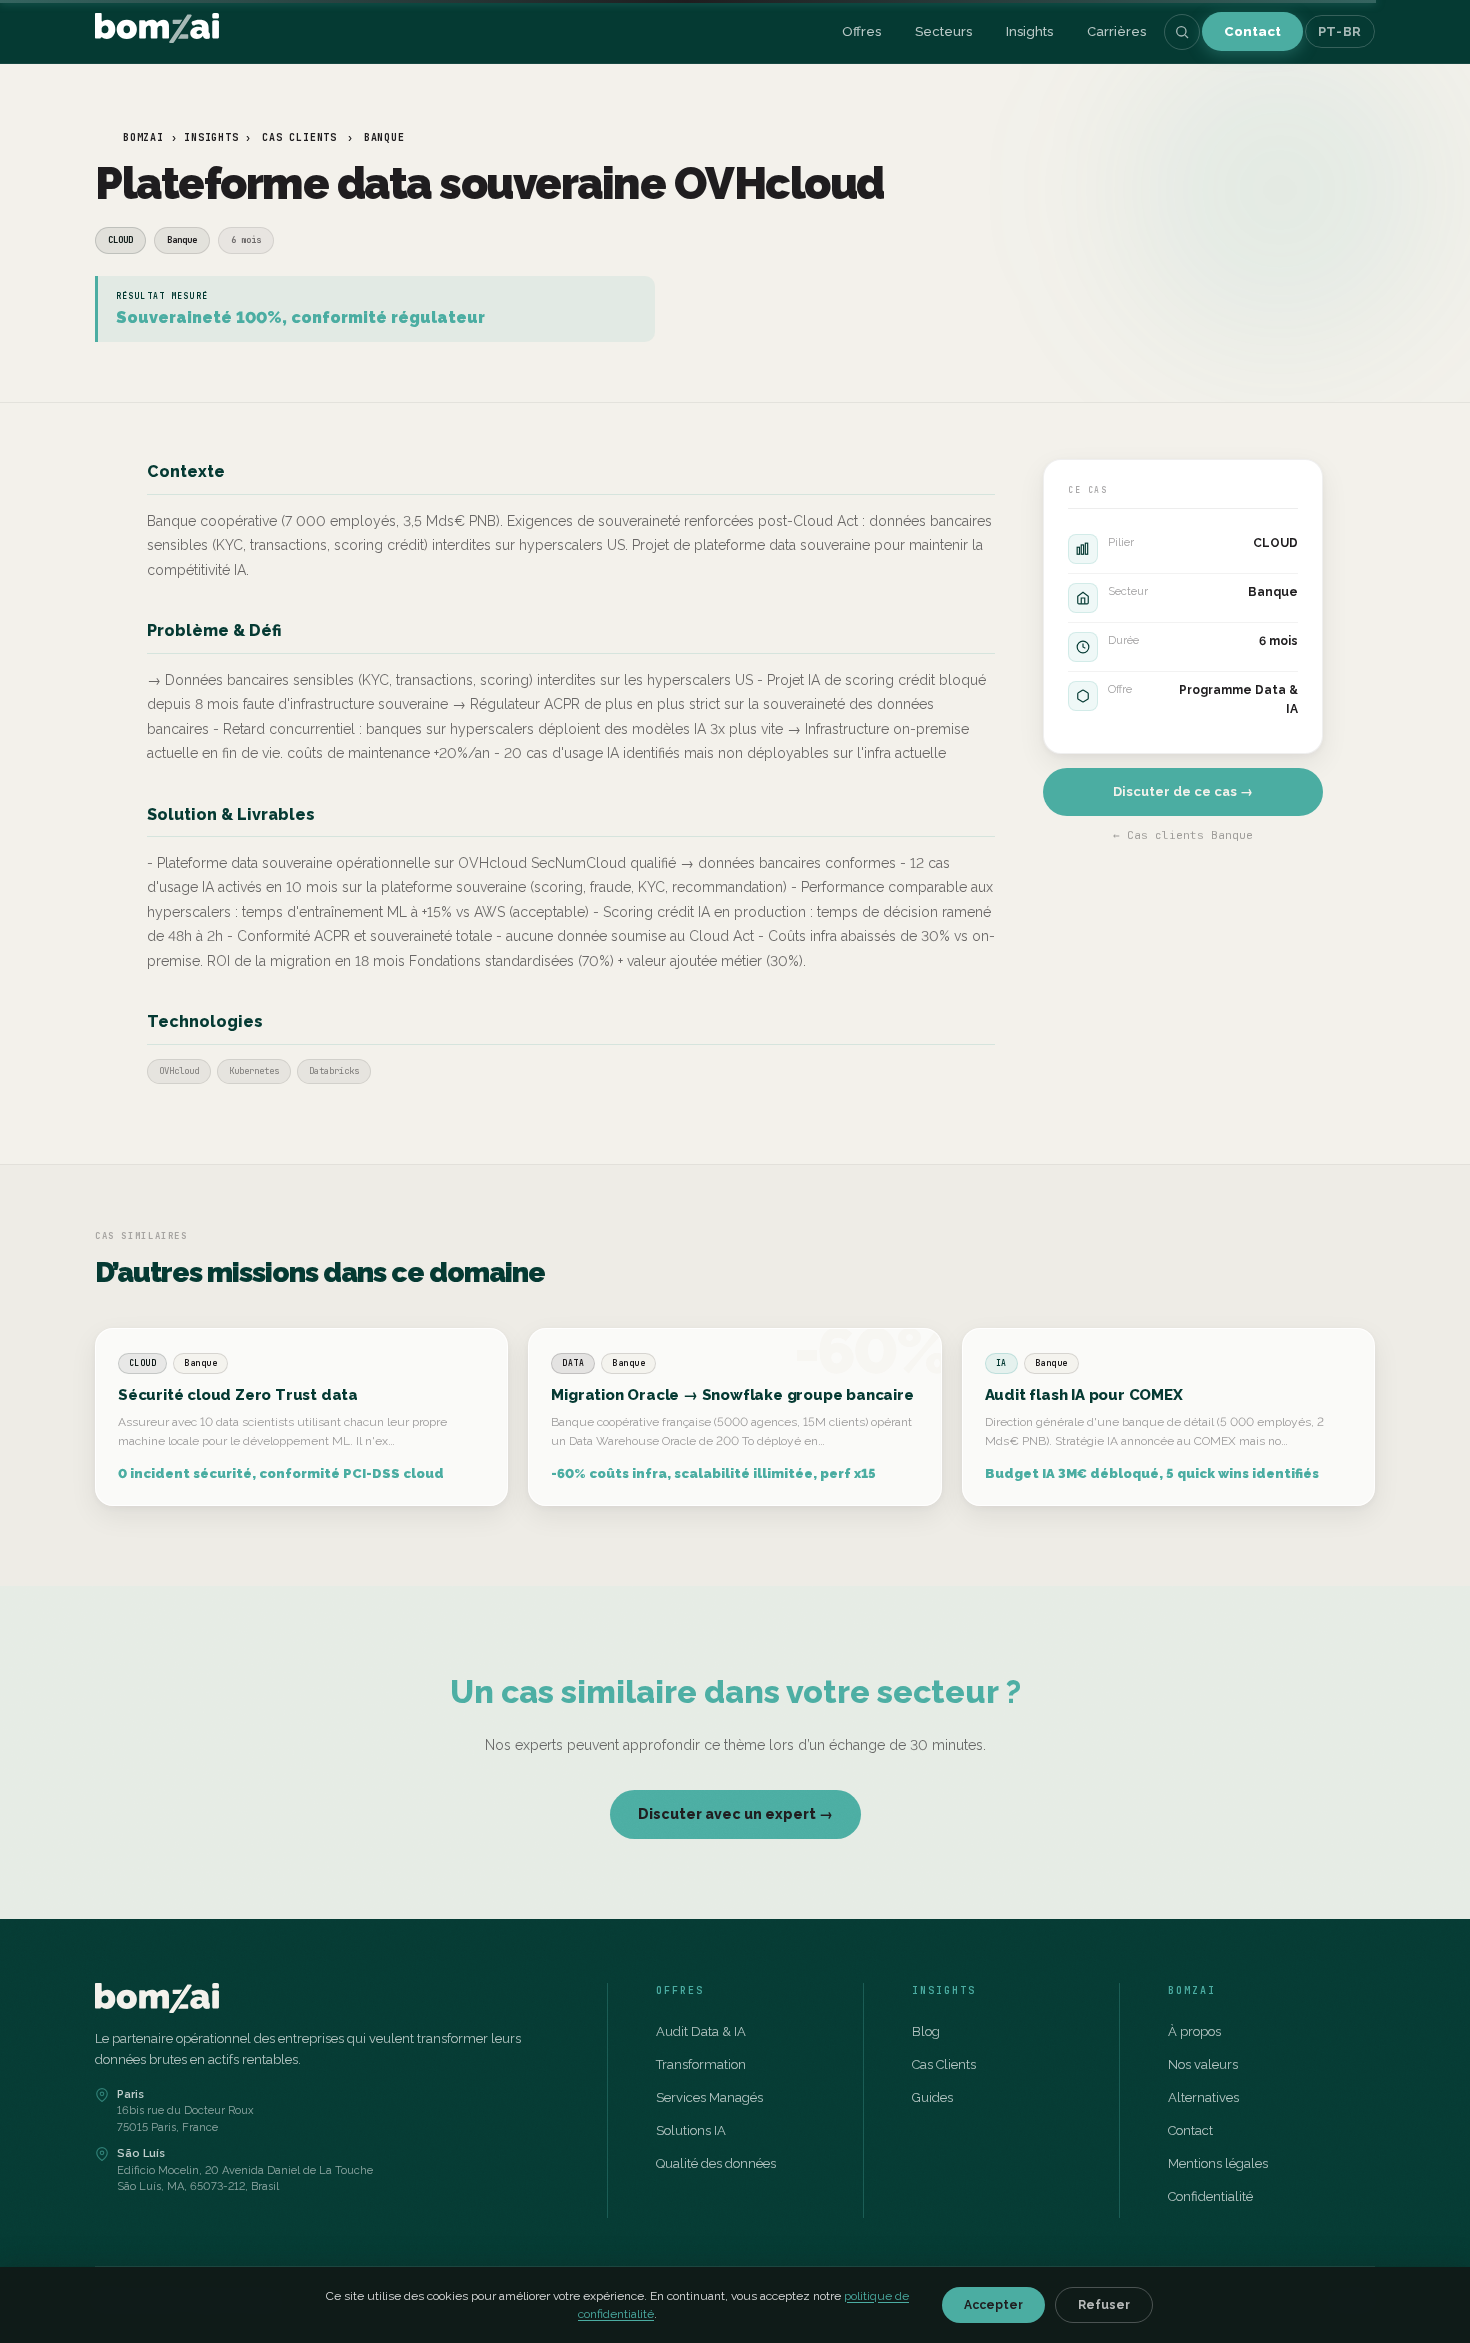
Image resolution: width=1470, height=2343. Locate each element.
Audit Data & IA (701, 2031)
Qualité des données (716, 2163)
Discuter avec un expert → (735, 1814)
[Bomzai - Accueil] (157, 31)
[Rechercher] (1182, 32)
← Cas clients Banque (1183, 835)
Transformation (701, 2064)
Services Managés (709, 2097)
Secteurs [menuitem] (943, 31)
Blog (926, 2031)
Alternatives (1203, 2097)
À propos (1194, 2031)
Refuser (1104, 2305)
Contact (1190, 2130)
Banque (384, 137)
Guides (932, 2097)
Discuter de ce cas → (1183, 791)
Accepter (993, 2305)
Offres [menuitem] (861, 31)
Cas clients (299, 137)
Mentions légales (1218, 2163)
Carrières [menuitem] (1116, 31)
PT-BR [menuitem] (1340, 31)
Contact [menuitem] (1252, 31)
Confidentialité (1210, 2196)
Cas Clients (944, 2064)
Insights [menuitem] (1029, 31)
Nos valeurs (1203, 2064)
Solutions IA (691, 2130)
